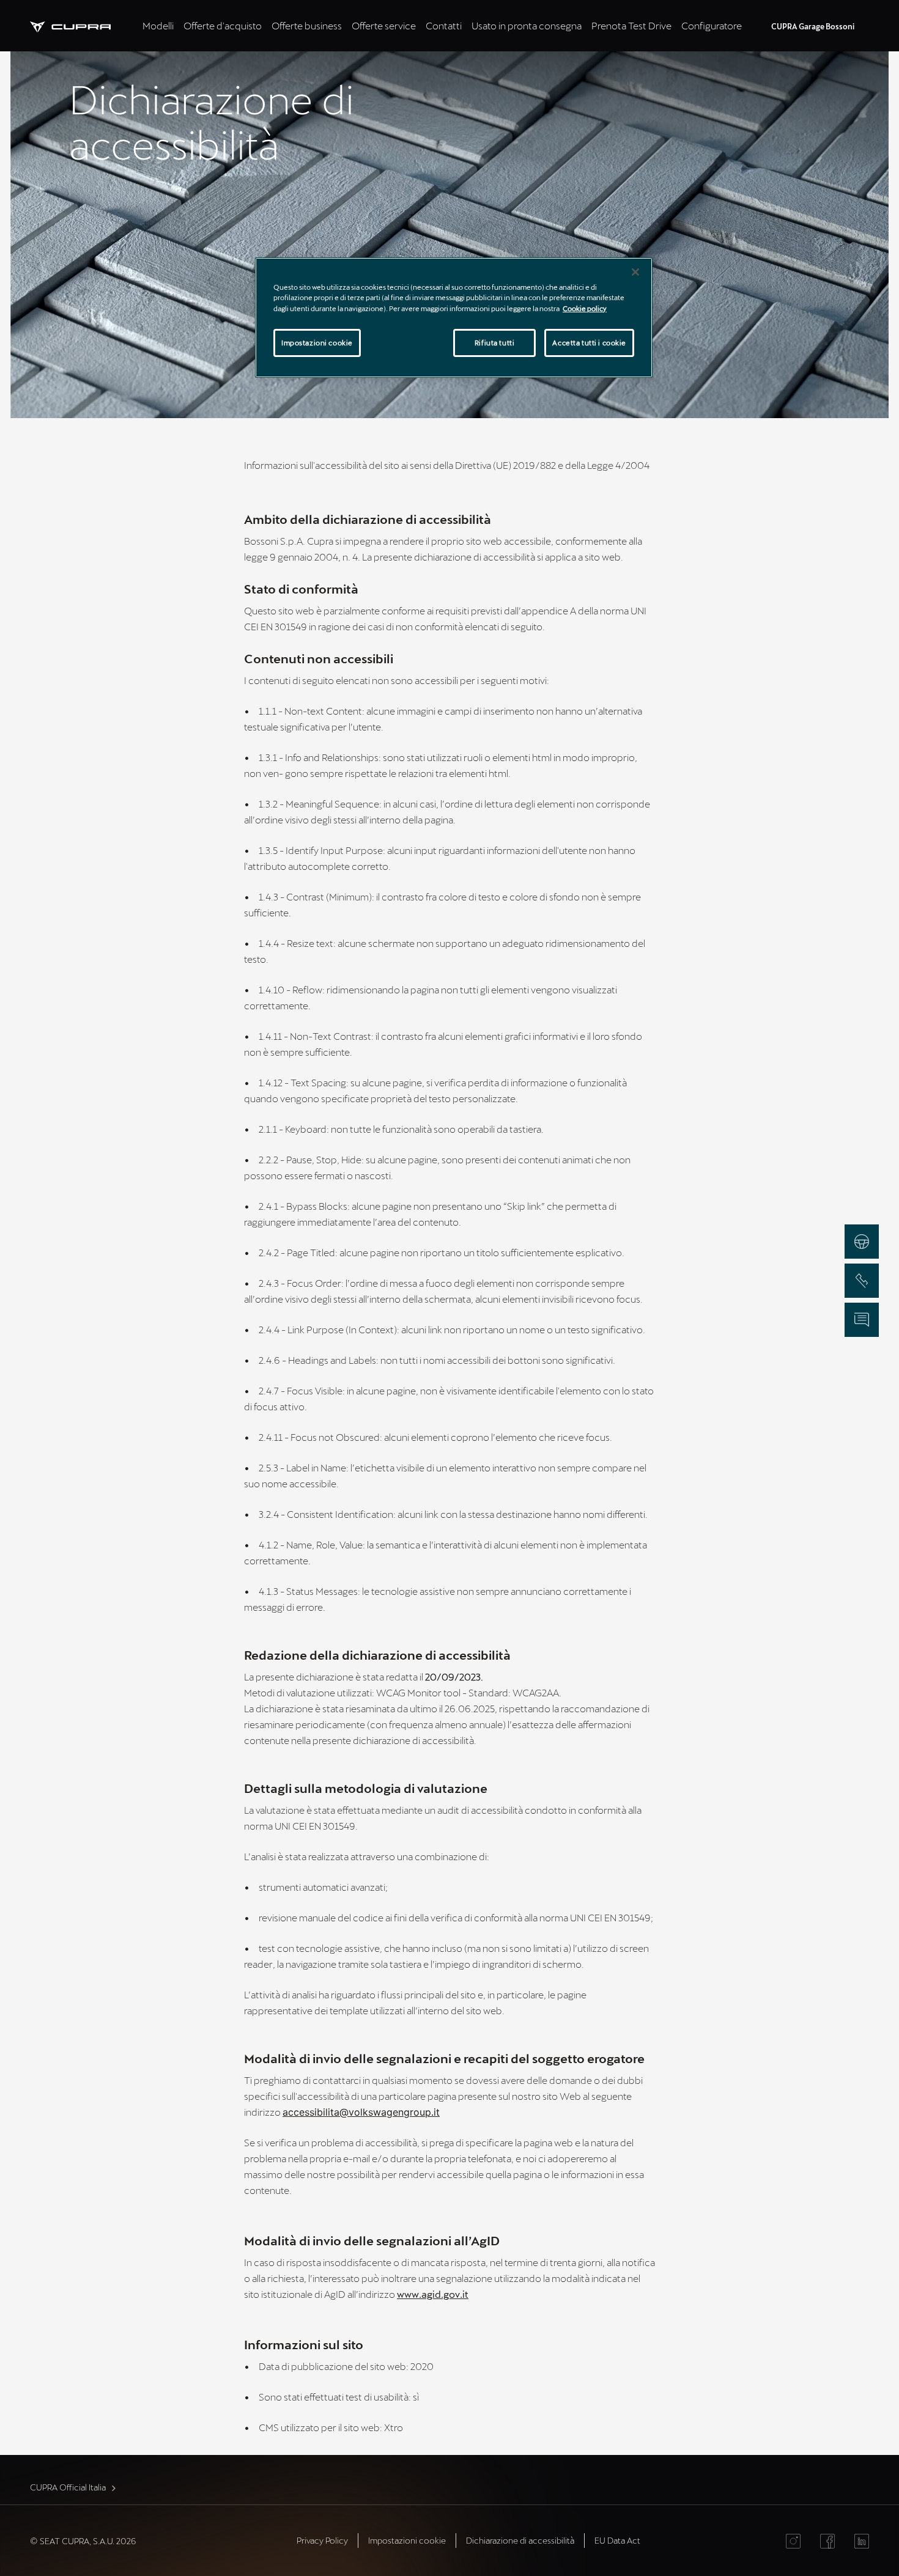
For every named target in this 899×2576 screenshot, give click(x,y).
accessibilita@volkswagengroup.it (361, 2112)
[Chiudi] (635, 272)
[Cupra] (84, 25)
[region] (454, 317)
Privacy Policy (322, 2540)
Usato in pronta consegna (527, 25)
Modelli (158, 25)
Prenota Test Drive (631, 25)
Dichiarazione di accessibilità (520, 2540)
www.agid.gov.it (433, 2294)
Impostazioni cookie (317, 343)
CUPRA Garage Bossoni (813, 26)
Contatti (444, 25)
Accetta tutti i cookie (589, 343)
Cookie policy (585, 308)
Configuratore (712, 25)
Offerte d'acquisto (223, 25)
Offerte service (384, 25)
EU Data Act (617, 2540)
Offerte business (307, 25)
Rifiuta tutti (494, 343)
